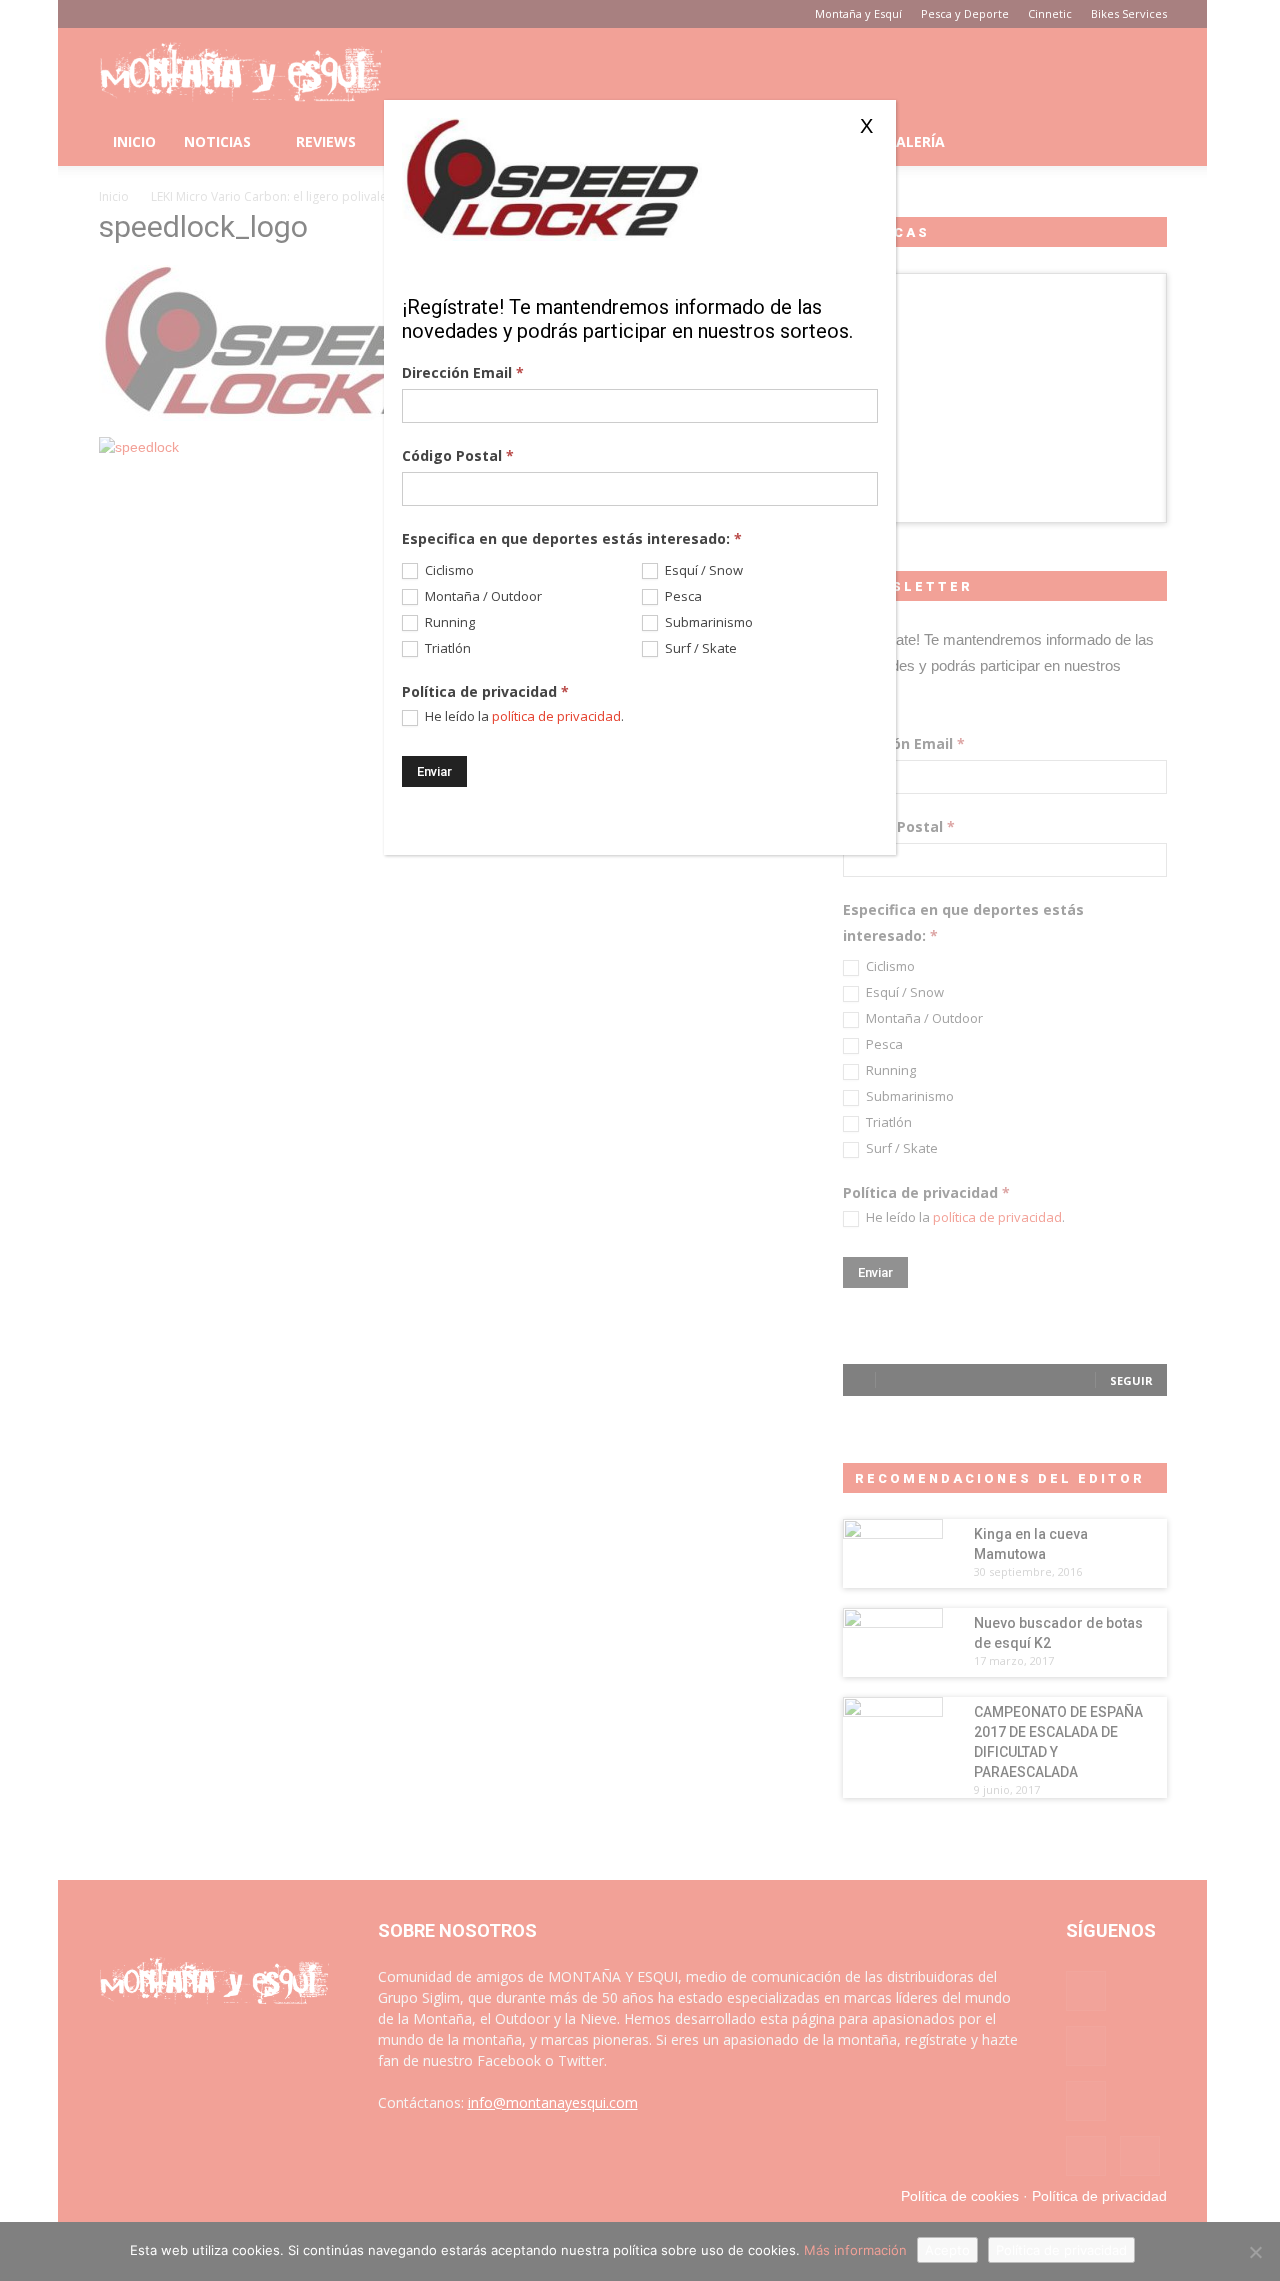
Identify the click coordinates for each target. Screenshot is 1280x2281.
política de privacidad (556, 716)
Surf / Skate (699, 648)
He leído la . (523, 716)
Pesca (682, 596)
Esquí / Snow (702, 570)
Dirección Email (463, 372)
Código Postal (458, 455)
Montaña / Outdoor (482, 596)
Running (448, 622)
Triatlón (446, 648)
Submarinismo (707, 622)
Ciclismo (448, 570)
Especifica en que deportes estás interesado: (572, 538)
